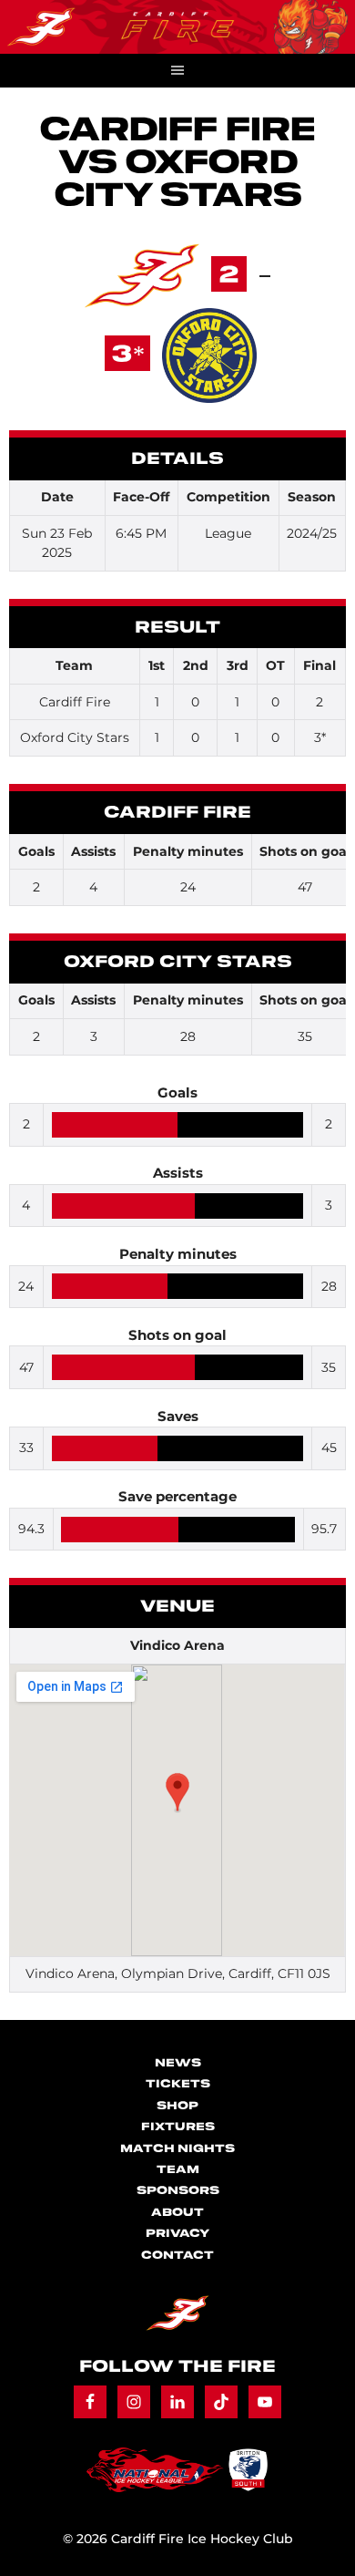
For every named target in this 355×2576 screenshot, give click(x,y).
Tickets (178, 2084)
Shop (177, 2106)
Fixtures (178, 2127)
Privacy (177, 2234)
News (178, 2063)
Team (178, 2170)
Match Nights (177, 2149)
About (177, 2213)
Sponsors (178, 2191)
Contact (177, 2256)
